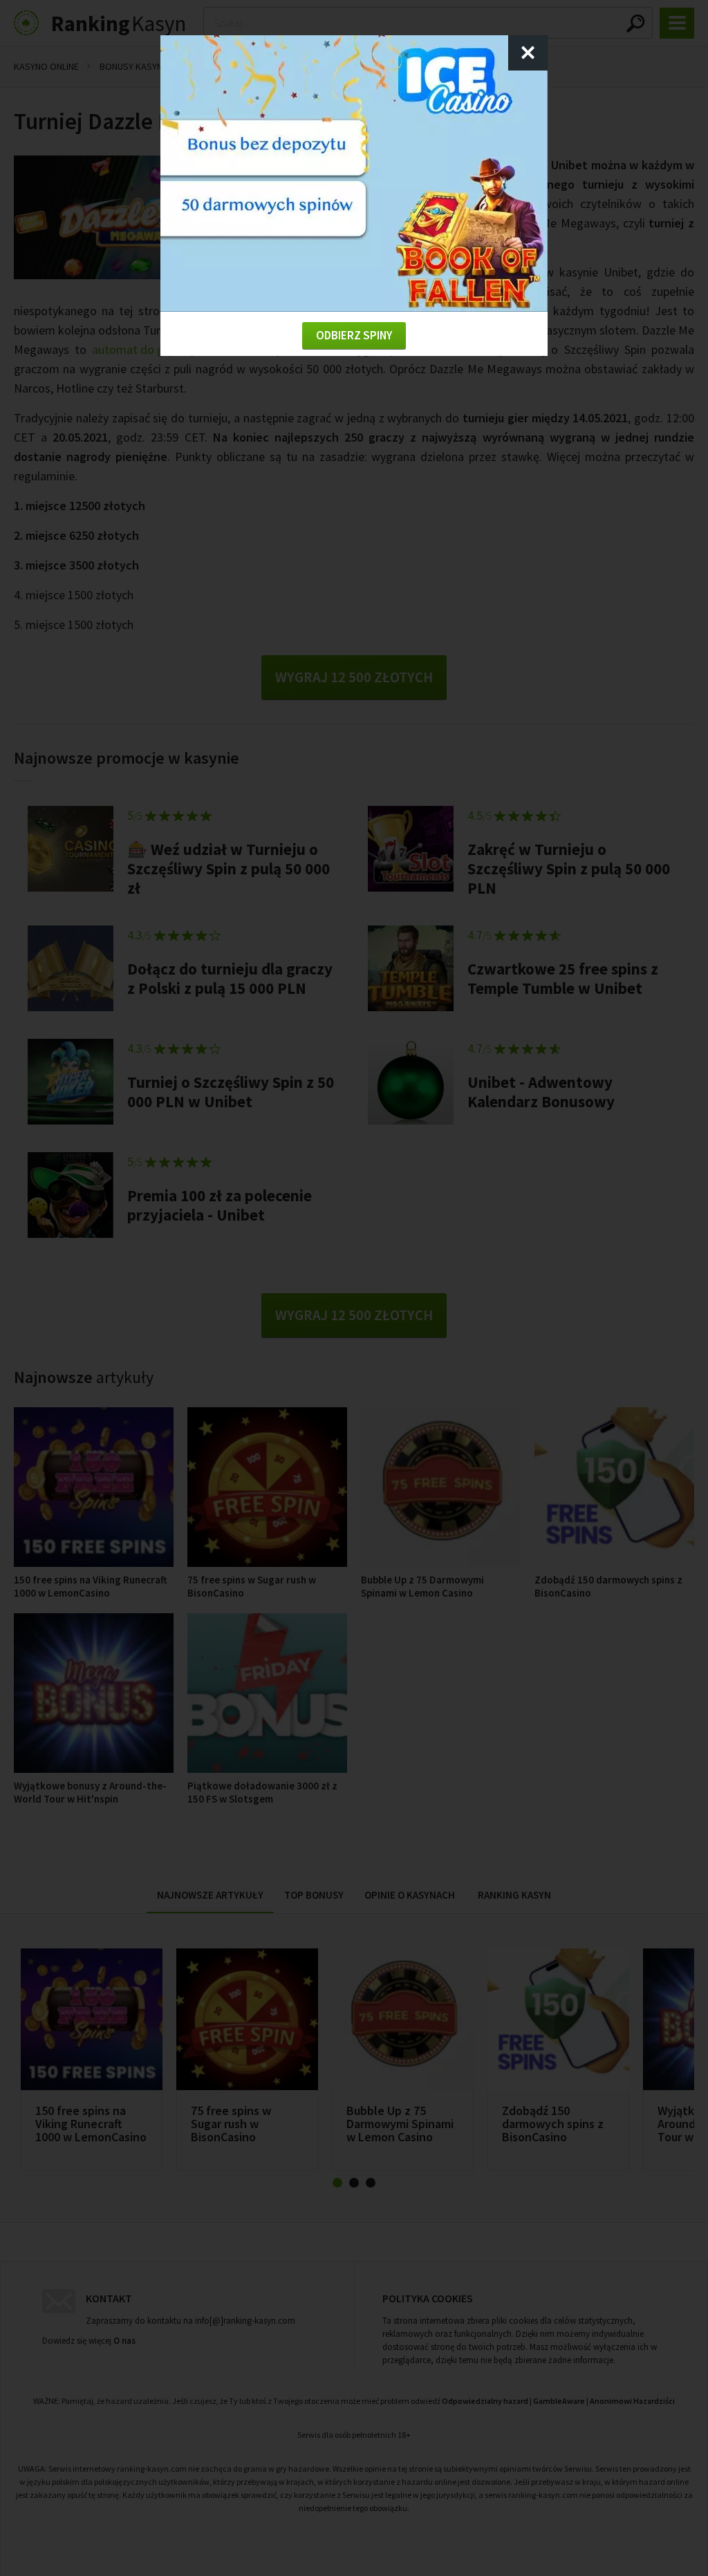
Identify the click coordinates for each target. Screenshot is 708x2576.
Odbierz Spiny (354, 335)
